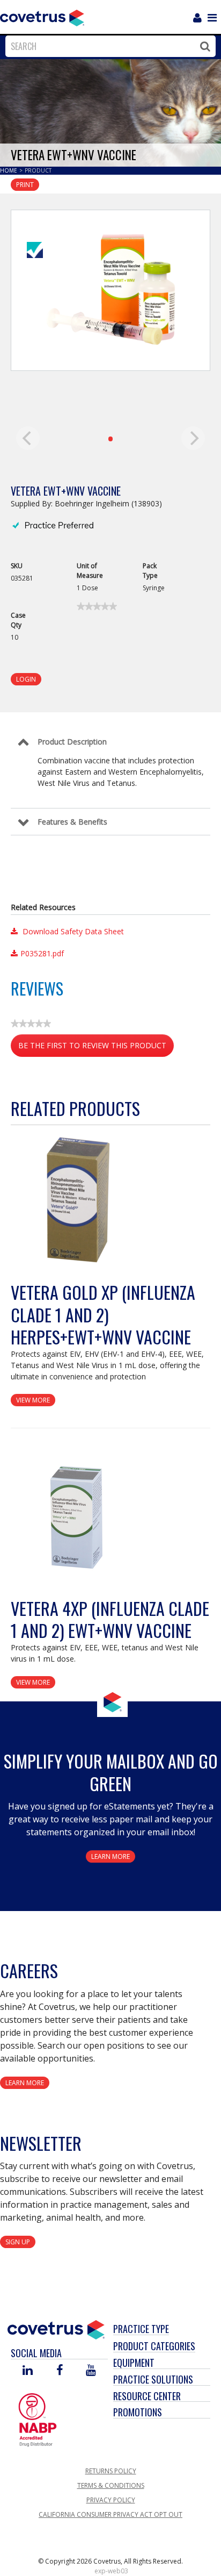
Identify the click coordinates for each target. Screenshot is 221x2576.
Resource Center (147, 2396)
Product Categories (154, 2346)
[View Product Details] (78, 1201)
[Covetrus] (42, 17)
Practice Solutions (153, 2379)
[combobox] (108, 46)
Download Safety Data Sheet (72, 931)
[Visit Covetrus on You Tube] (91, 2371)
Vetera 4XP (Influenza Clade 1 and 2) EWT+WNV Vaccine (110, 1619)
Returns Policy (111, 2471)
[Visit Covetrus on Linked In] (28, 2371)
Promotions (138, 2412)
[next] (193, 438)
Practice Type (141, 2329)
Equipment (134, 2363)
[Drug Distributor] (38, 2419)
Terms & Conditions (111, 2485)
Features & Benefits (72, 822)
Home (9, 170)
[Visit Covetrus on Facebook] (60, 2371)
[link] (97, 606)
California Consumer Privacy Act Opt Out (110, 2514)
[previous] (28, 438)
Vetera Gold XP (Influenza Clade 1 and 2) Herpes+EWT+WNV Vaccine (103, 1314)
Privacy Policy (111, 2500)
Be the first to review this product (96, 1049)
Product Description (72, 742)
